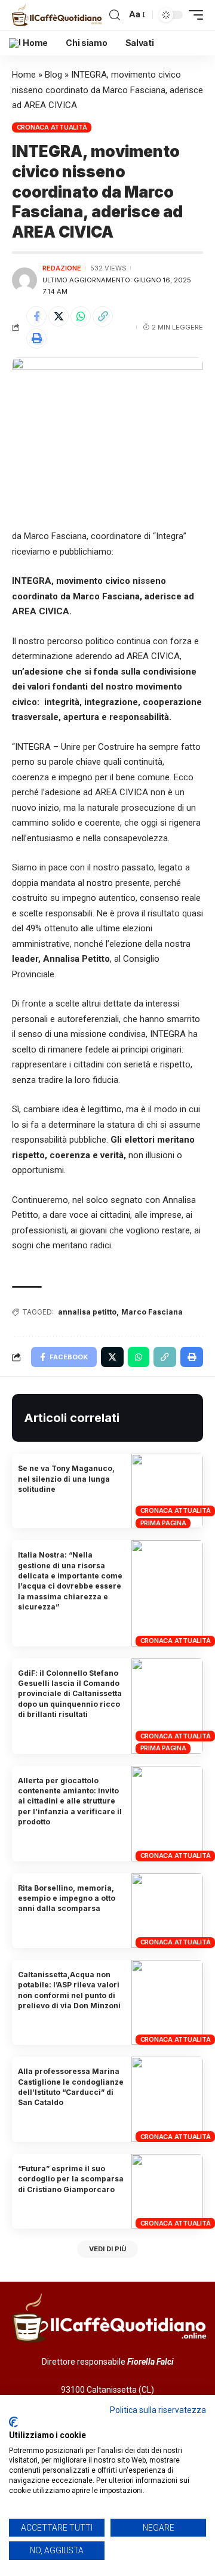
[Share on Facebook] (36, 316)
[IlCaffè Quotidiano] (59, 15)
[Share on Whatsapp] (81, 316)
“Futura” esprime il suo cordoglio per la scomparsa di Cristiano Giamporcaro (71, 2179)
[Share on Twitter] (59, 316)
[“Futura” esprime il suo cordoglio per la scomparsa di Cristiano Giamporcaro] (167, 2191)
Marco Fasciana (152, 1312)
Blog (53, 75)
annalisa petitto (87, 1312)
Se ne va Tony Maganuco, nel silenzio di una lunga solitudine (66, 1479)
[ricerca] (115, 15)
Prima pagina (163, 1523)
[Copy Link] (103, 316)
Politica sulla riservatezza (158, 2410)
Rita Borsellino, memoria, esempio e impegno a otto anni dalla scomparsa (67, 1898)
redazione (62, 268)
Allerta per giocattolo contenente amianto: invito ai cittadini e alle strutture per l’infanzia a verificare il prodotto (70, 1801)
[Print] (36, 338)
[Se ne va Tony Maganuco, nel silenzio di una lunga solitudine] (167, 1491)
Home (24, 75)
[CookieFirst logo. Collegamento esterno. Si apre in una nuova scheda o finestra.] (13, 2422)
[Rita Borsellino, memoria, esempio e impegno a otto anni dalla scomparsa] (167, 1911)
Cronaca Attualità (52, 127)
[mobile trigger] (193, 15)
